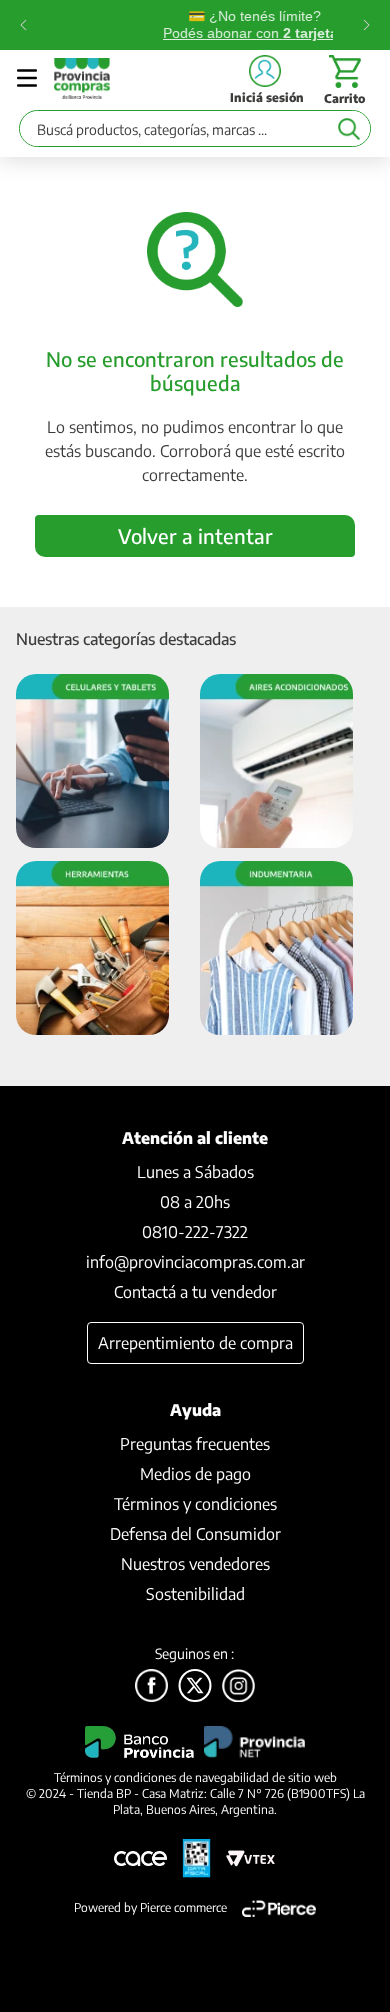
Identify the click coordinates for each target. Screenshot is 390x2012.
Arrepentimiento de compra (195, 1343)
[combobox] (195, 133)
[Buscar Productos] (348, 128)
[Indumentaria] (276, 949)
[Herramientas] (92, 949)
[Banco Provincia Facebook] (151, 1687)
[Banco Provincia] (195, 1687)
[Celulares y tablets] (92, 762)
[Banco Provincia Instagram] (238, 1687)
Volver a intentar (195, 535)
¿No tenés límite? (196, 24)
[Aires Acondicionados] (276, 762)
